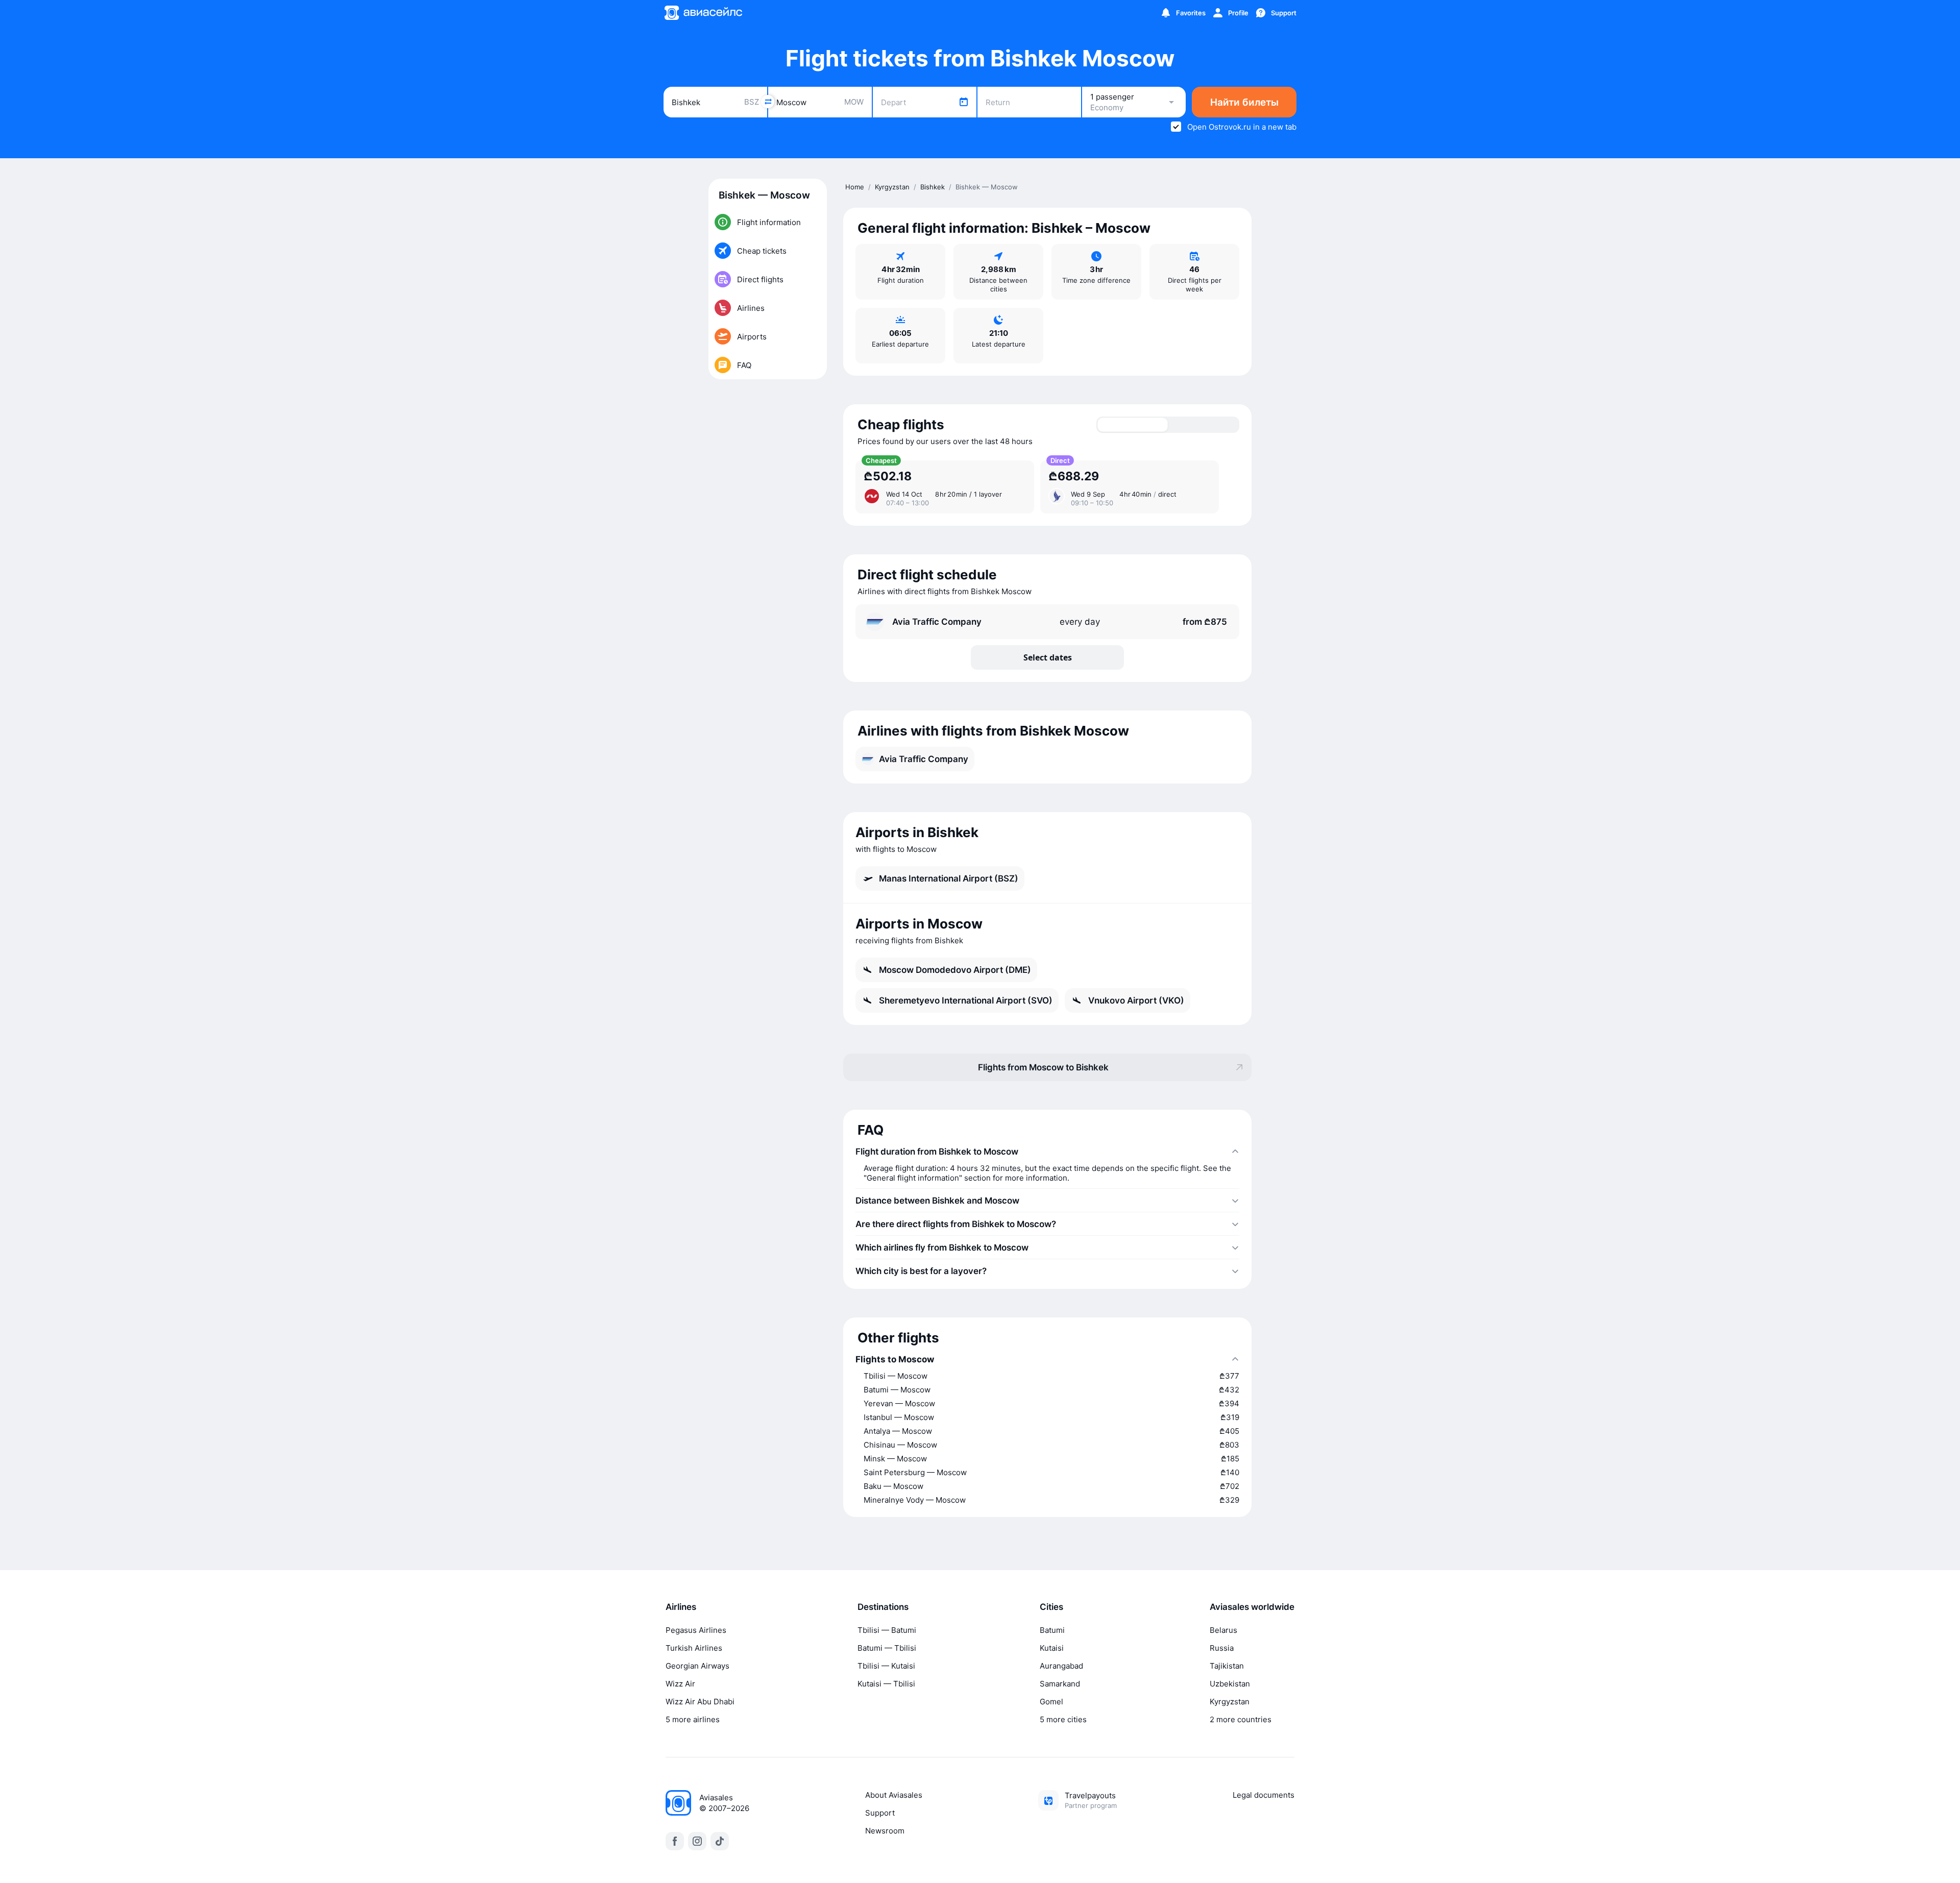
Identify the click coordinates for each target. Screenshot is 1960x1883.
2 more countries (1241, 1719)
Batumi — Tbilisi (887, 1648)
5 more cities (1063, 1719)
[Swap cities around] (768, 102)
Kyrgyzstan (1230, 1702)
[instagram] (697, 1841)
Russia (1222, 1648)
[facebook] (675, 1841)
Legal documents (1264, 1795)
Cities (1051, 1607)
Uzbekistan (1230, 1684)
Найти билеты (1244, 102)
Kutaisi (1052, 1648)
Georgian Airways (697, 1666)
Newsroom (885, 1831)
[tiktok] (720, 1841)
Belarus (1223, 1630)
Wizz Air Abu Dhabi (700, 1702)
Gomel (1051, 1702)
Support (880, 1813)
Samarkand (1060, 1684)
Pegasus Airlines (696, 1630)
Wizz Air (680, 1684)
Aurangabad (1061, 1666)
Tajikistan (1227, 1666)
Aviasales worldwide (1252, 1607)
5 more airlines (693, 1719)
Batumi (1052, 1630)
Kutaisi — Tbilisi (886, 1684)
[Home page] (703, 13)
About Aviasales (894, 1795)
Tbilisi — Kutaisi (886, 1666)
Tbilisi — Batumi (887, 1630)
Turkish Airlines (694, 1648)
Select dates (1048, 657)
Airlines (681, 1607)
